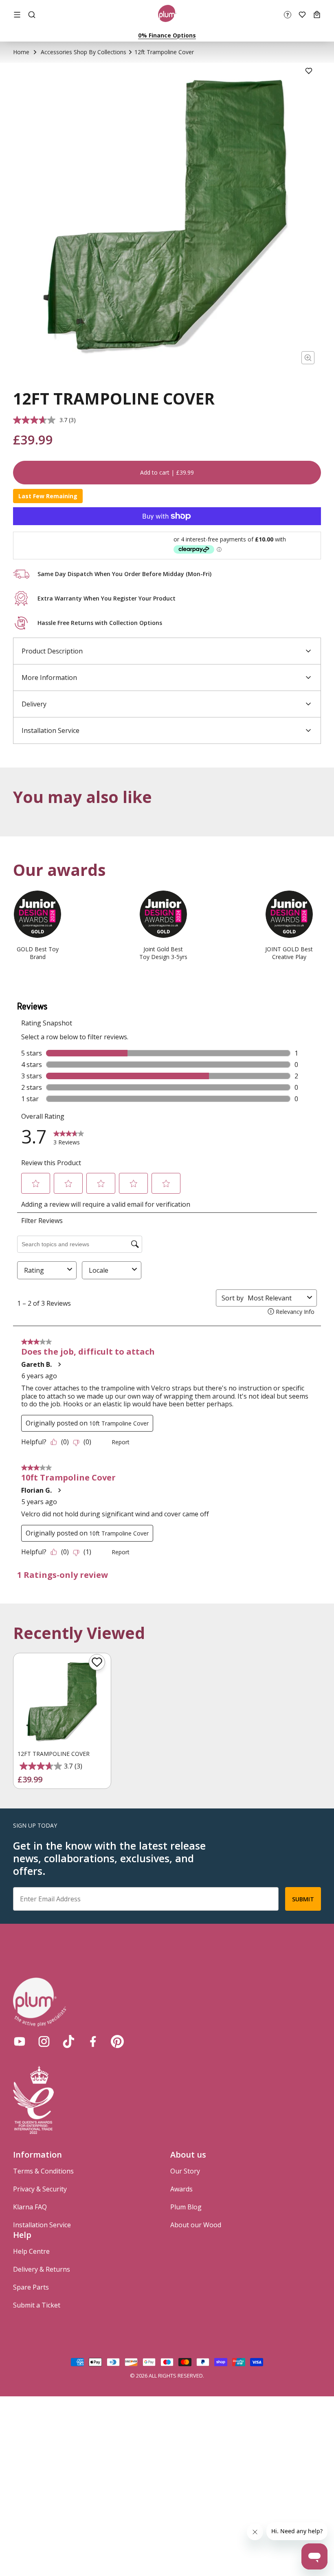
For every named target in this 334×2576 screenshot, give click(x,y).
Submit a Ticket (37, 2305)
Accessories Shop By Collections (83, 52)
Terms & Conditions (43, 2171)
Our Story (185, 2171)
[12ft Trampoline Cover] (62, 1702)
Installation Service (42, 2225)
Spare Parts (31, 2287)
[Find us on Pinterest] (117, 2041)
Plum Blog (186, 2207)
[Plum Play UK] (167, 15)
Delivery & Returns (42, 2269)
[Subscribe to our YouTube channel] (20, 2041)
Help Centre (31, 2251)
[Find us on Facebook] (93, 2041)
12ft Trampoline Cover (54, 1754)
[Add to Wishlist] (309, 71)
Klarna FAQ (30, 2207)
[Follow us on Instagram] (44, 2041)
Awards (181, 2189)
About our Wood (196, 2225)
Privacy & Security (40, 2189)
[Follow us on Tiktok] (68, 2041)
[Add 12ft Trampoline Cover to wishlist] (97, 1662)
